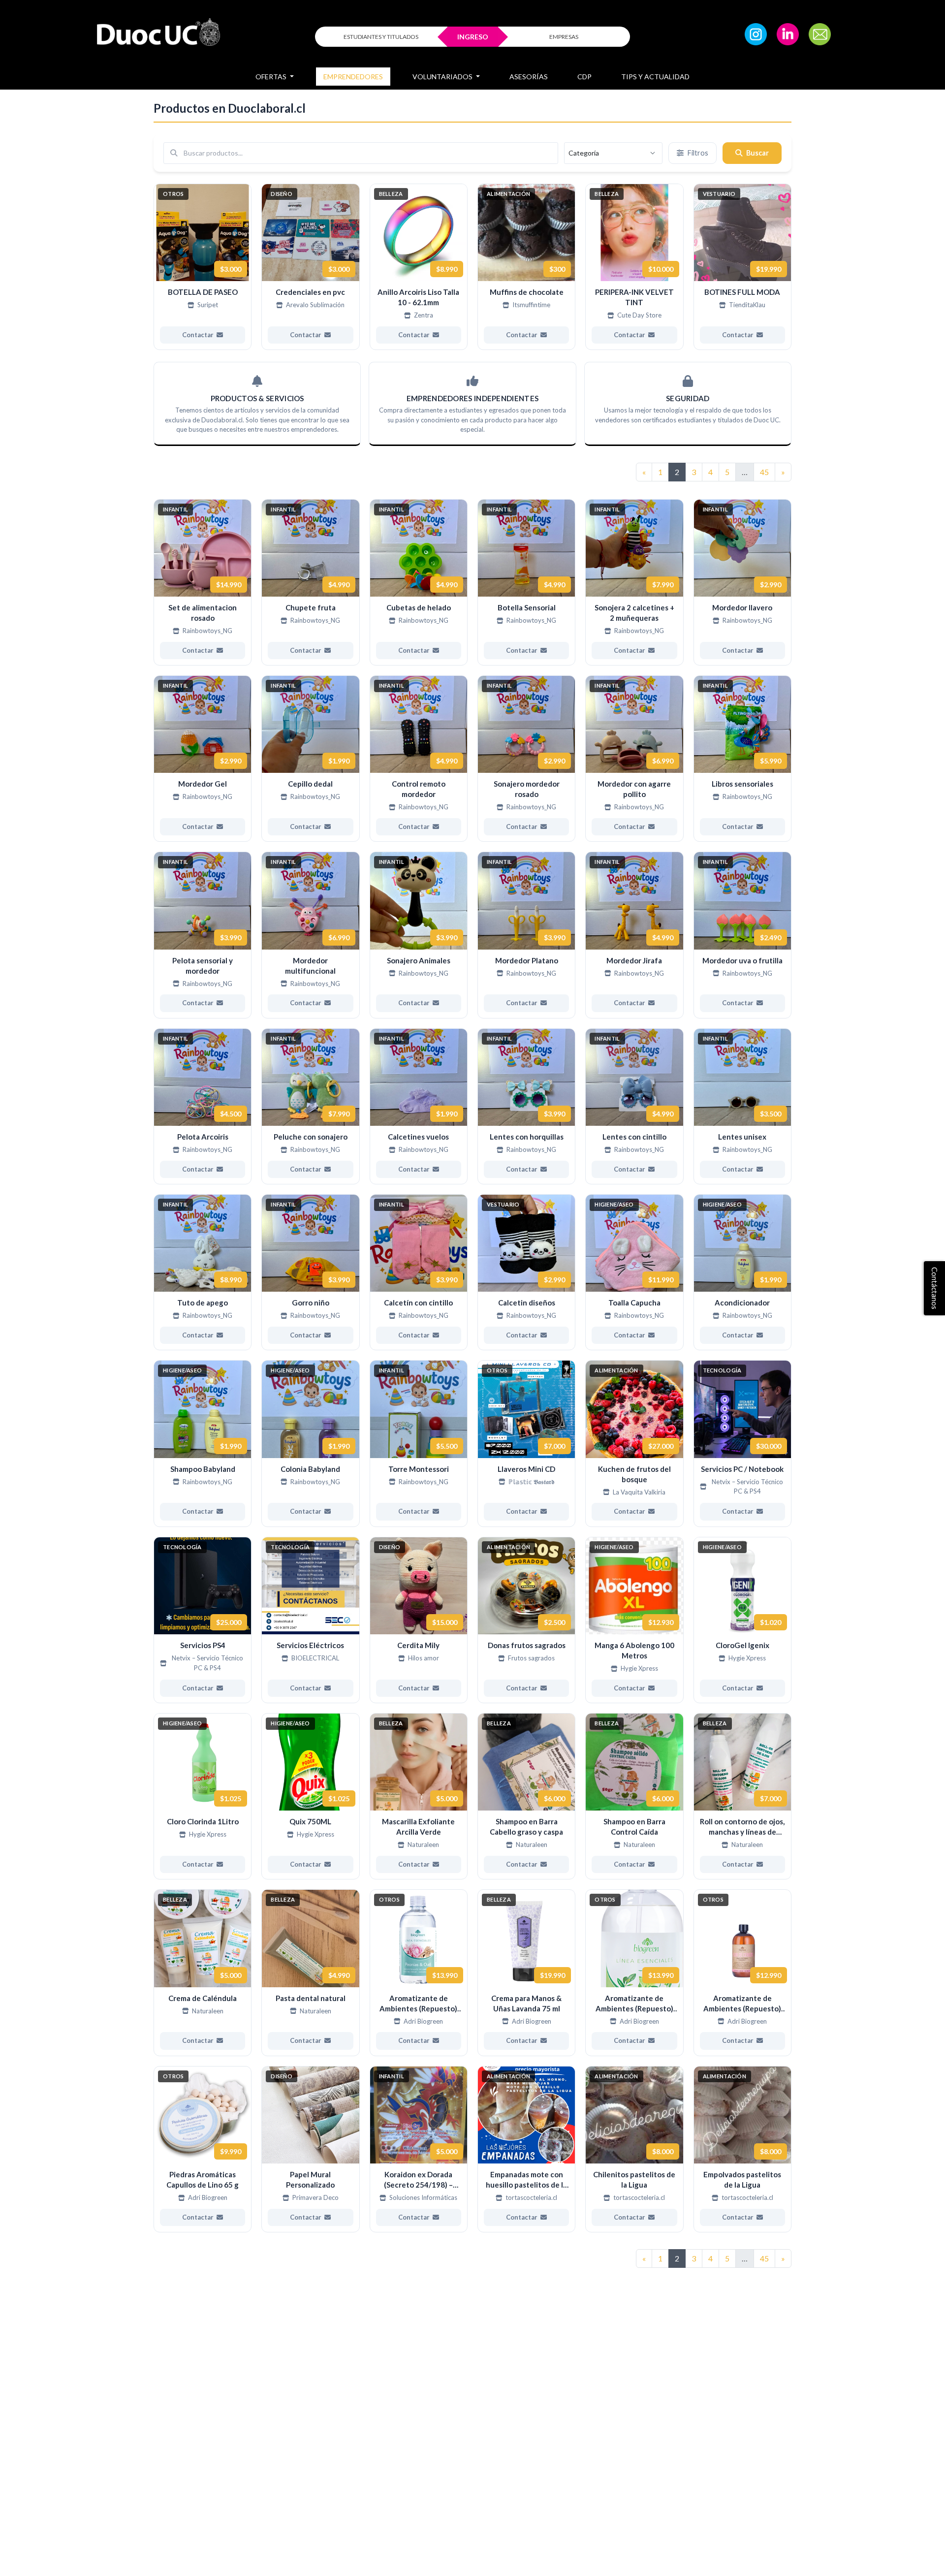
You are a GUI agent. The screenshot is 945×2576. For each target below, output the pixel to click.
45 (764, 472)
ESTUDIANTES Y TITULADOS (381, 37)
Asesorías (529, 77)
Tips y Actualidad (655, 77)
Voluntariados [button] (443, 77)
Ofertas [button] (272, 77)
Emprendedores (353, 77)
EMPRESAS (564, 37)
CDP (584, 77)
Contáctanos (935, 1288)
